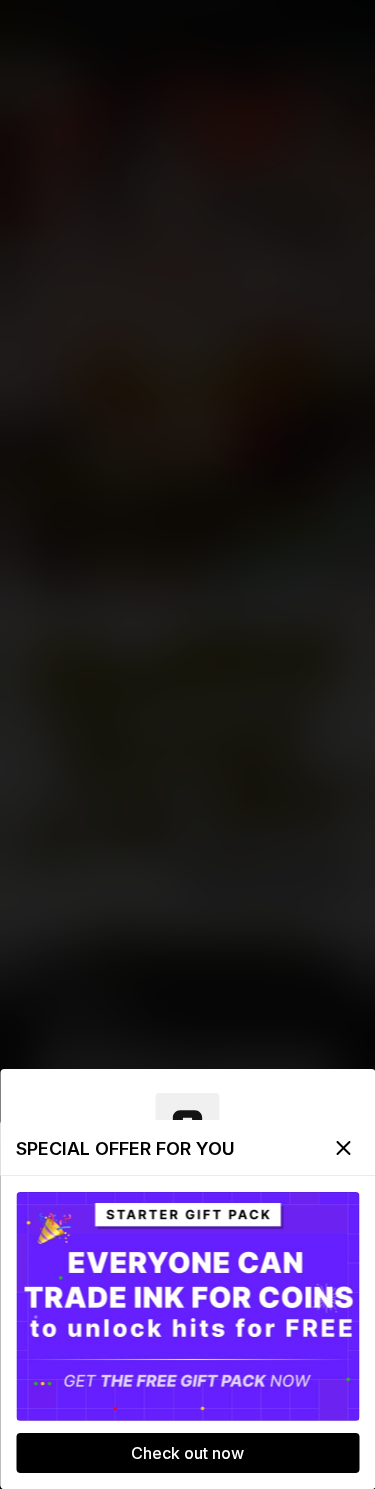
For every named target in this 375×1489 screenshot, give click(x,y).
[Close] (343, 1148)
